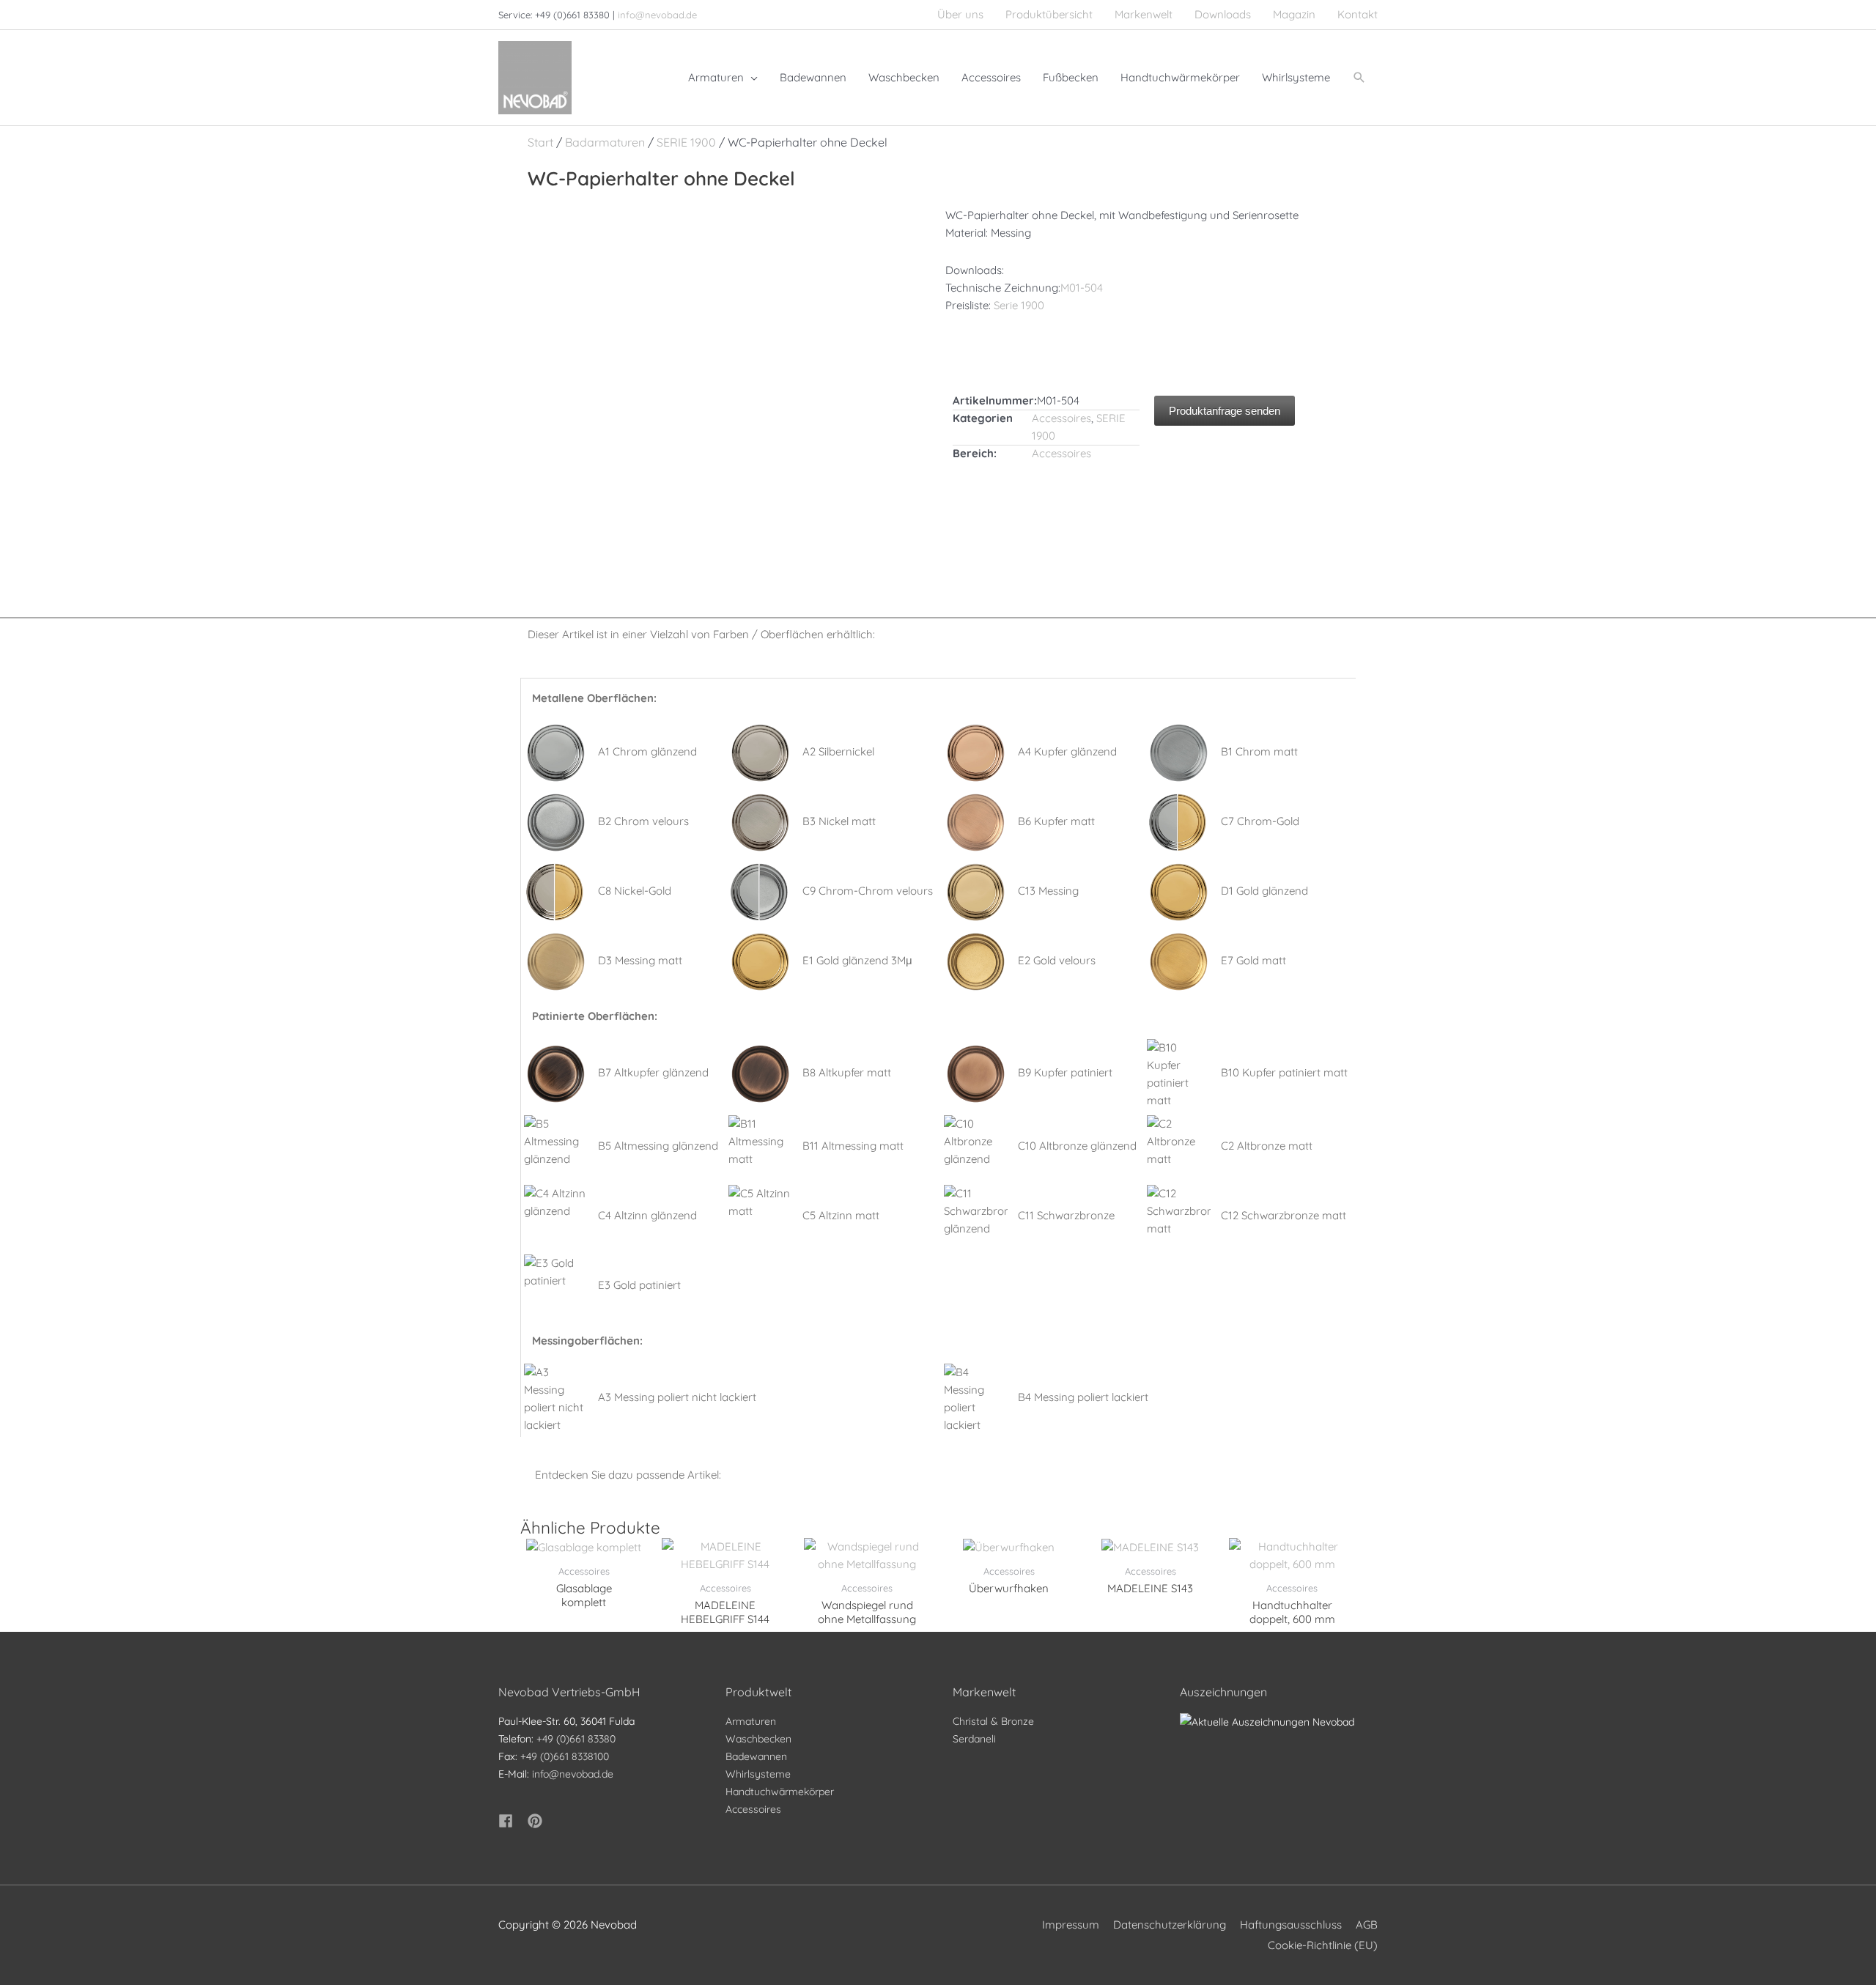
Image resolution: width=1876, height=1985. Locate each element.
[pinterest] (537, 1821)
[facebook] (512, 1821)
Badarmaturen (605, 142)
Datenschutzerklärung (1170, 1925)
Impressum (1071, 1925)
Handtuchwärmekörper (780, 1792)
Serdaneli (974, 1739)
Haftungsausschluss (1291, 1925)
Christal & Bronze (993, 1721)
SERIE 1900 (686, 142)
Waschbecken (758, 1739)
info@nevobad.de (657, 15)
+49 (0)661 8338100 (565, 1756)
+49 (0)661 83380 (576, 1739)
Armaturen (751, 1721)
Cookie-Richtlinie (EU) (1323, 1945)
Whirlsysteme (758, 1774)
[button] (1359, 78)
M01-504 (1082, 288)
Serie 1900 (1019, 305)
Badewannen (756, 1756)
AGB (1367, 1925)
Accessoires (1061, 418)
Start (540, 142)
